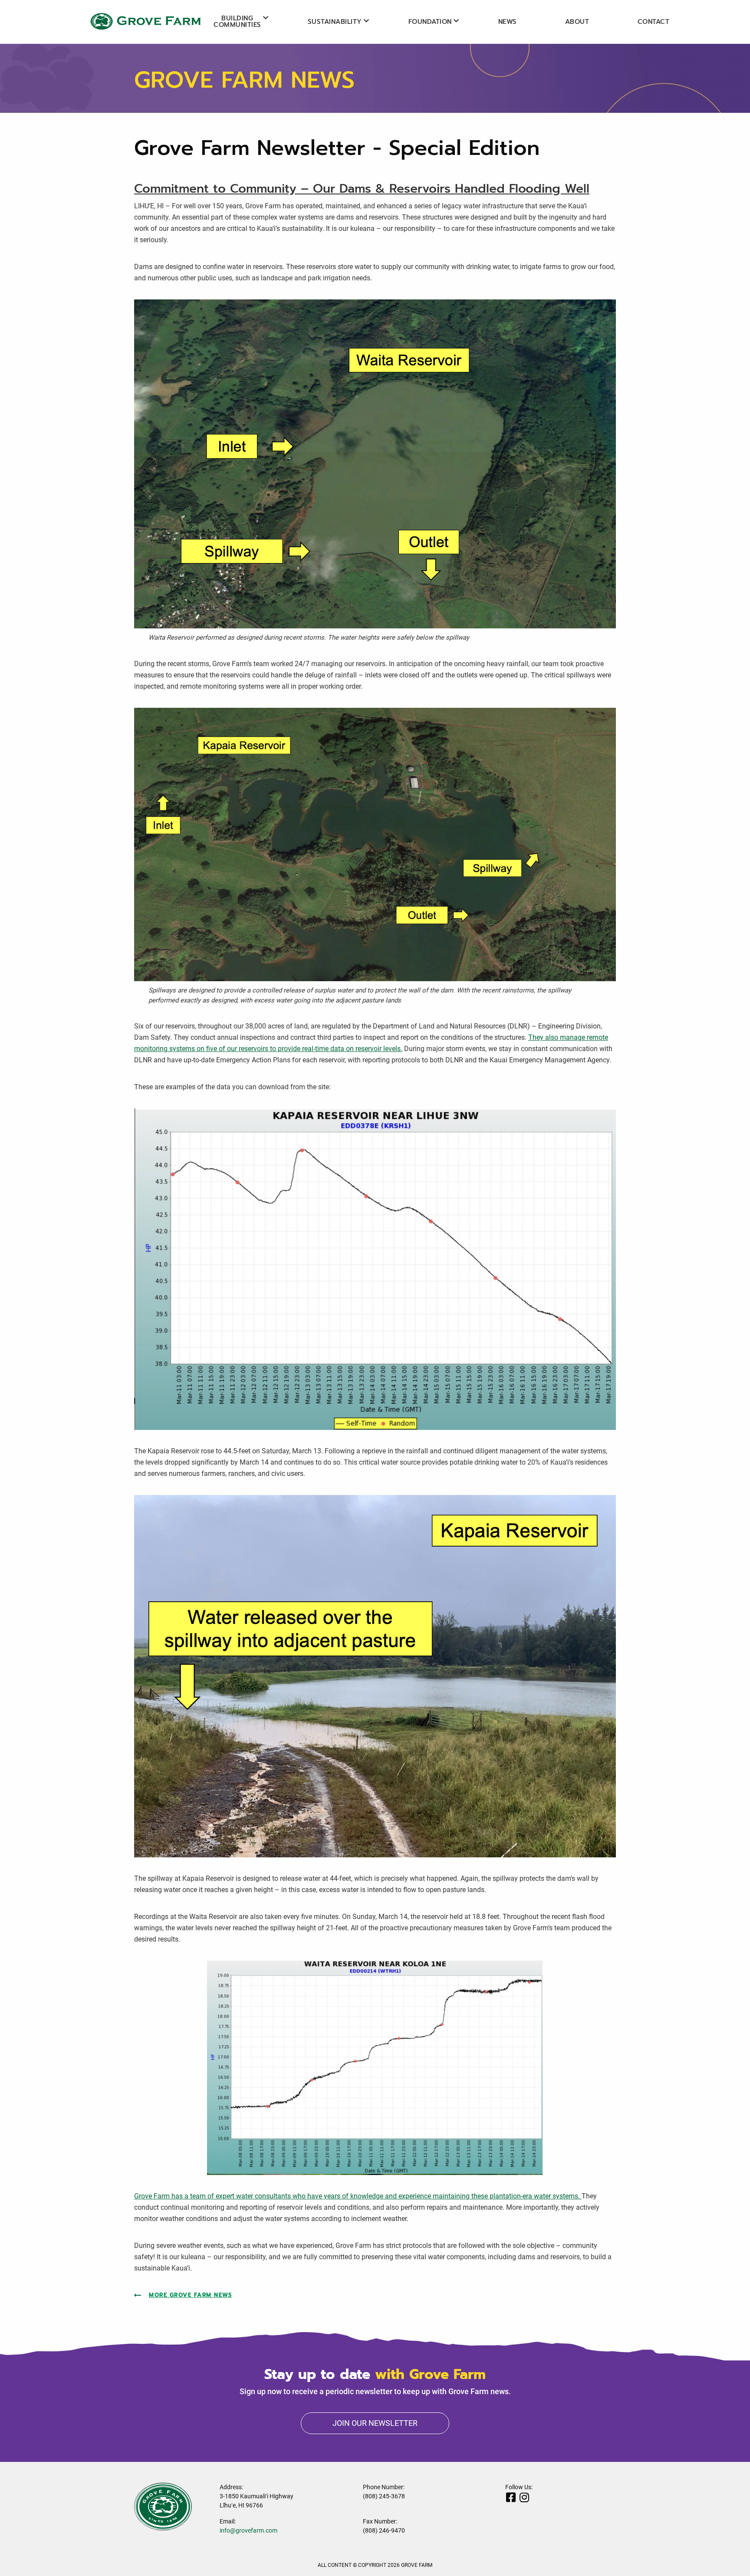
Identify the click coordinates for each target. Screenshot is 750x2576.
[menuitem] (237, 22)
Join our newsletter (375, 2423)
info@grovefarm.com (248, 2530)
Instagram (524, 2497)
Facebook (511, 2497)
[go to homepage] (143, 21)
